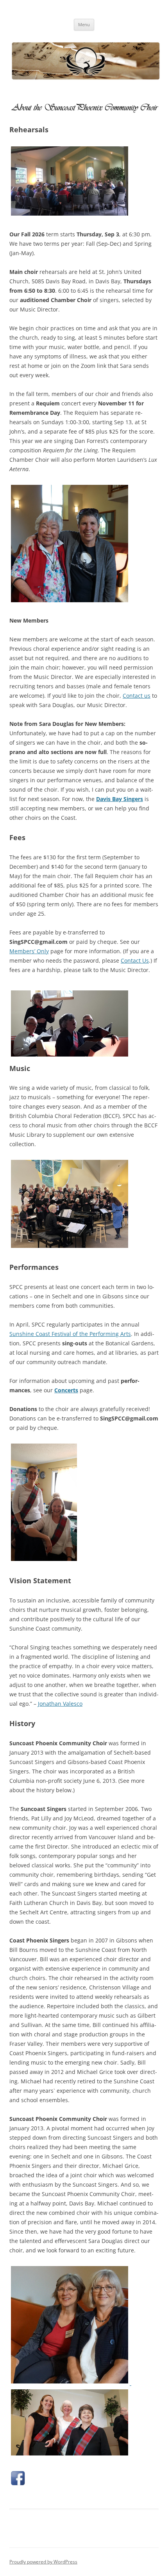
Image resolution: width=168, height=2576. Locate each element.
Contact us (137, 696)
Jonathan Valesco (60, 1704)
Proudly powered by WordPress (43, 2562)
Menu (84, 24)
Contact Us (135, 960)
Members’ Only (29, 951)
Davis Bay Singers (120, 799)
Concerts (66, 1390)
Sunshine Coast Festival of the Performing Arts (70, 1334)
